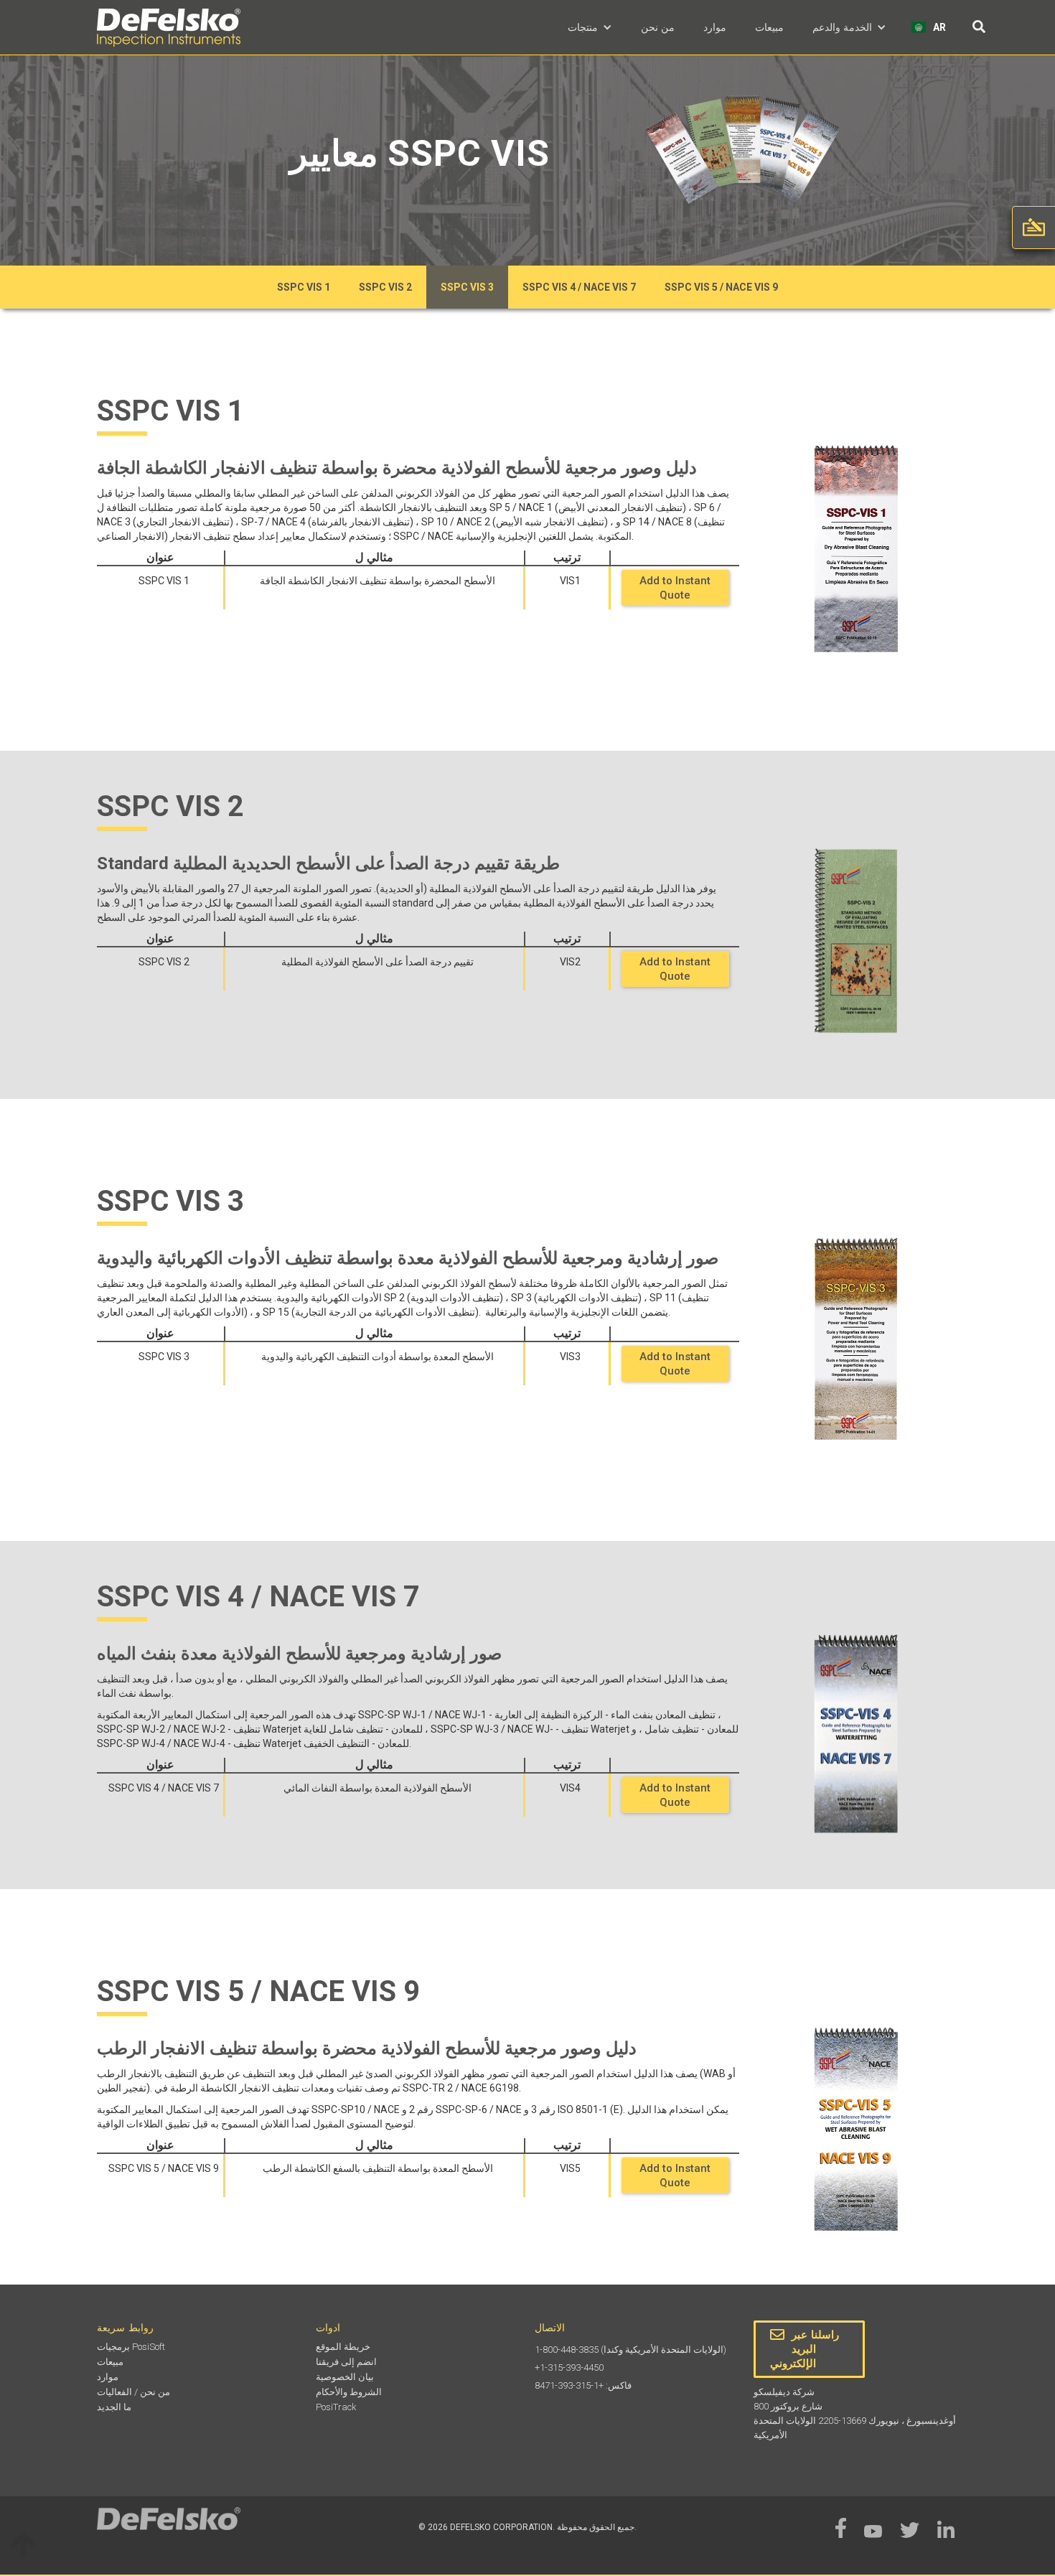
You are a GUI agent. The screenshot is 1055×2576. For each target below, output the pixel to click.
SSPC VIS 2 (385, 287)
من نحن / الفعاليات (133, 2392)
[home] (169, 28)
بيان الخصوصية (345, 2377)
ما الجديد (114, 2407)
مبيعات (769, 27)
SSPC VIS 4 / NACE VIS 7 (579, 287)
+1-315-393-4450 (569, 2367)
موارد (715, 27)
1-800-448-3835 (567, 2350)
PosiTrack (336, 2407)
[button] (590, 27)
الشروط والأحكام (349, 2392)
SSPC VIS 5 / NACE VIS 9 (721, 287)
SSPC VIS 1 (304, 287)
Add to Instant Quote (675, 588)
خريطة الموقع (343, 2347)
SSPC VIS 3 (467, 287)
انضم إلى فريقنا (346, 2362)
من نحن (658, 27)
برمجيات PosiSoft (131, 2347)
